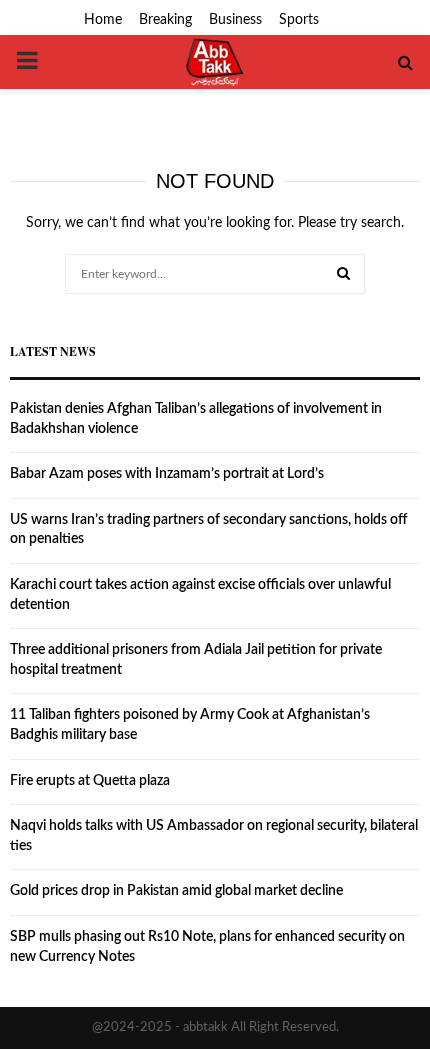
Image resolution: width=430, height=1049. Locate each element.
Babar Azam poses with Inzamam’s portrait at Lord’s (167, 474)
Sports (299, 20)
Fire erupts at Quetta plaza (90, 781)
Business (235, 20)
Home (103, 20)
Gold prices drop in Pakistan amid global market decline (176, 891)
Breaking (165, 20)
